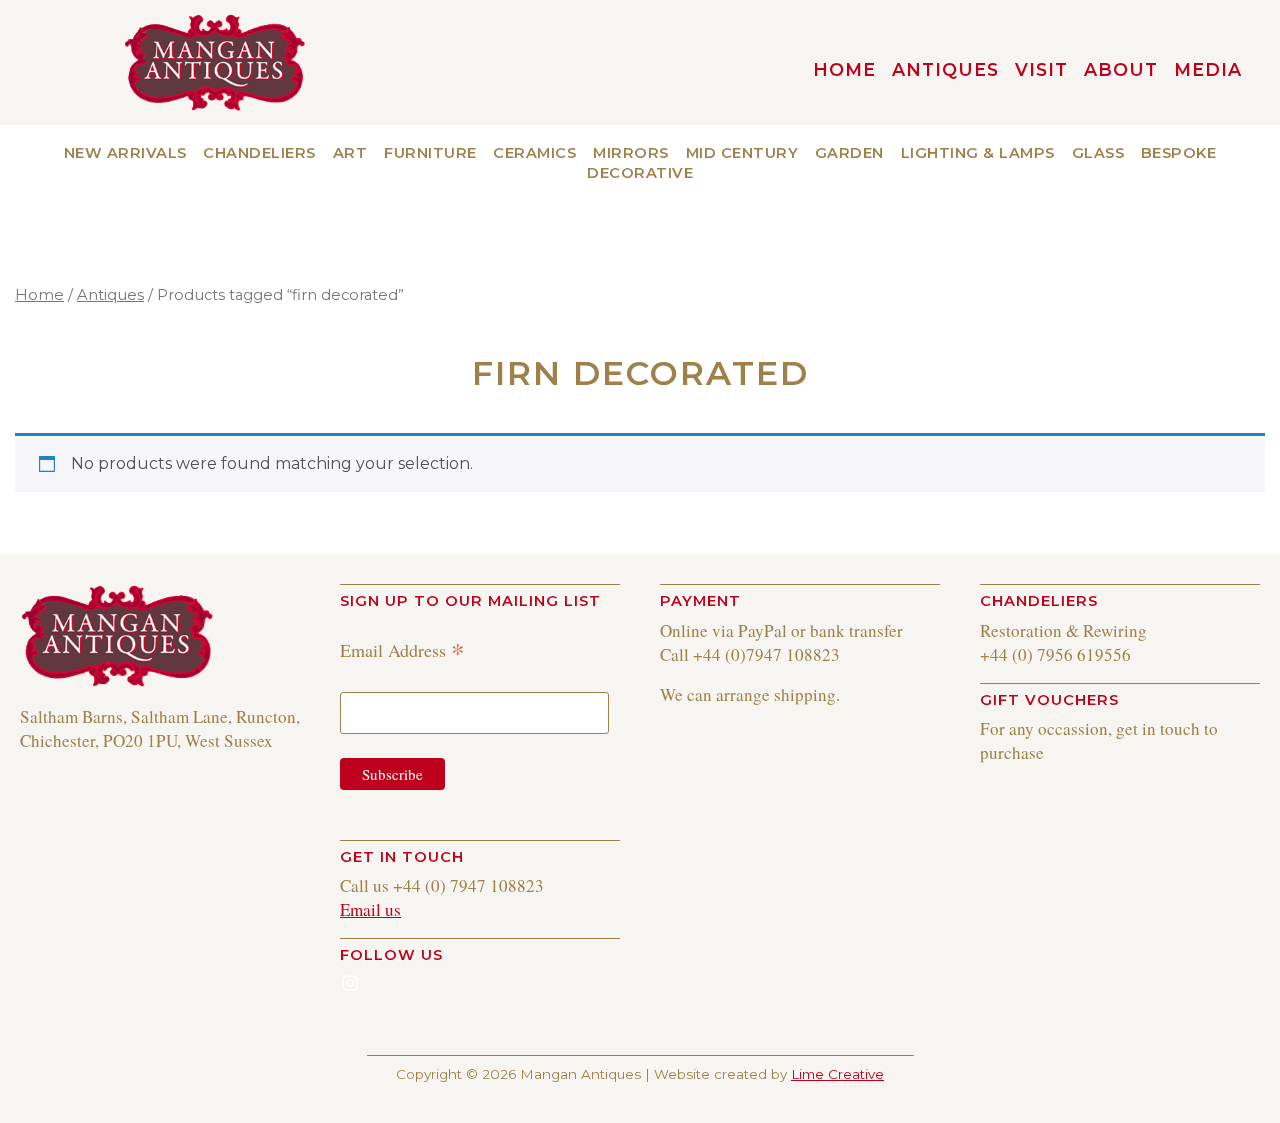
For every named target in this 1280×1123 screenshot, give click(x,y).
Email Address (402, 649)
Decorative (640, 173)
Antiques (945, 69)
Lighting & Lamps (978, 153)
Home (39, 295)
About (1121, 69)
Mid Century (742, 153)
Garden (849, 153)
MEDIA (1208, 69)
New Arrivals (125, 153)
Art (350, 153)
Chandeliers (259, 153)
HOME (844, 69)
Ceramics (534, 153)
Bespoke (1179, 153)
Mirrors (631, 153)
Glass (1098, 153)
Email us (370, 909)
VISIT (1041, 69)
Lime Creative (837, 1074)
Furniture (430, 153)
